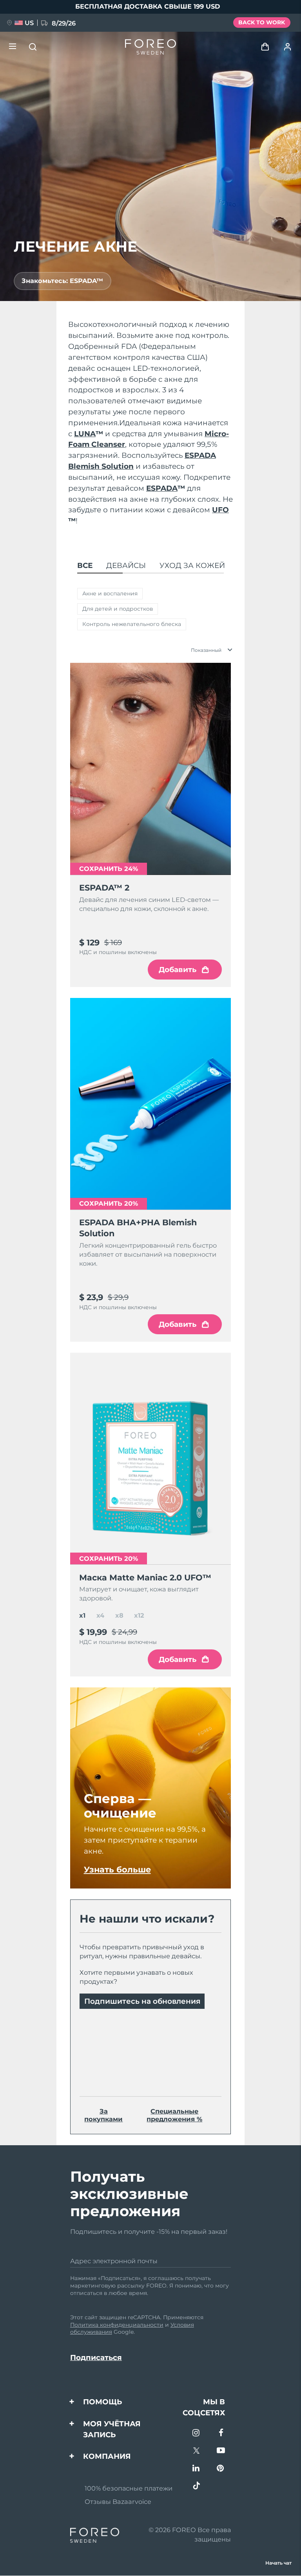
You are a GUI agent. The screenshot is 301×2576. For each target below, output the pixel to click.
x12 (139, 1615)
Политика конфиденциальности (117, 2325)
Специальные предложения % (174, 2115)
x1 (82, 1615)
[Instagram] (197, 2434)
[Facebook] (221, 2434)
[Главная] (150, 47)
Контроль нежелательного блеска (132, 624)
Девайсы (126, 565)
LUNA (89, 434)
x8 (119, 1615)
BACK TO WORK (262, 22)
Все (85, 565)
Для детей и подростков (118, 609)
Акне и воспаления (110, 593)
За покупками (103, 2115)
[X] (197, 2451)
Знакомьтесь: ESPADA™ (62, 281)
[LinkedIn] (197, 2469)
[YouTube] (221, 2451)
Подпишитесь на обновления (142, 2001)
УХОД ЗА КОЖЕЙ (192, 565)
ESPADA (166, 488)
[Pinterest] (221, 2469)
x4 (100, 1615)
